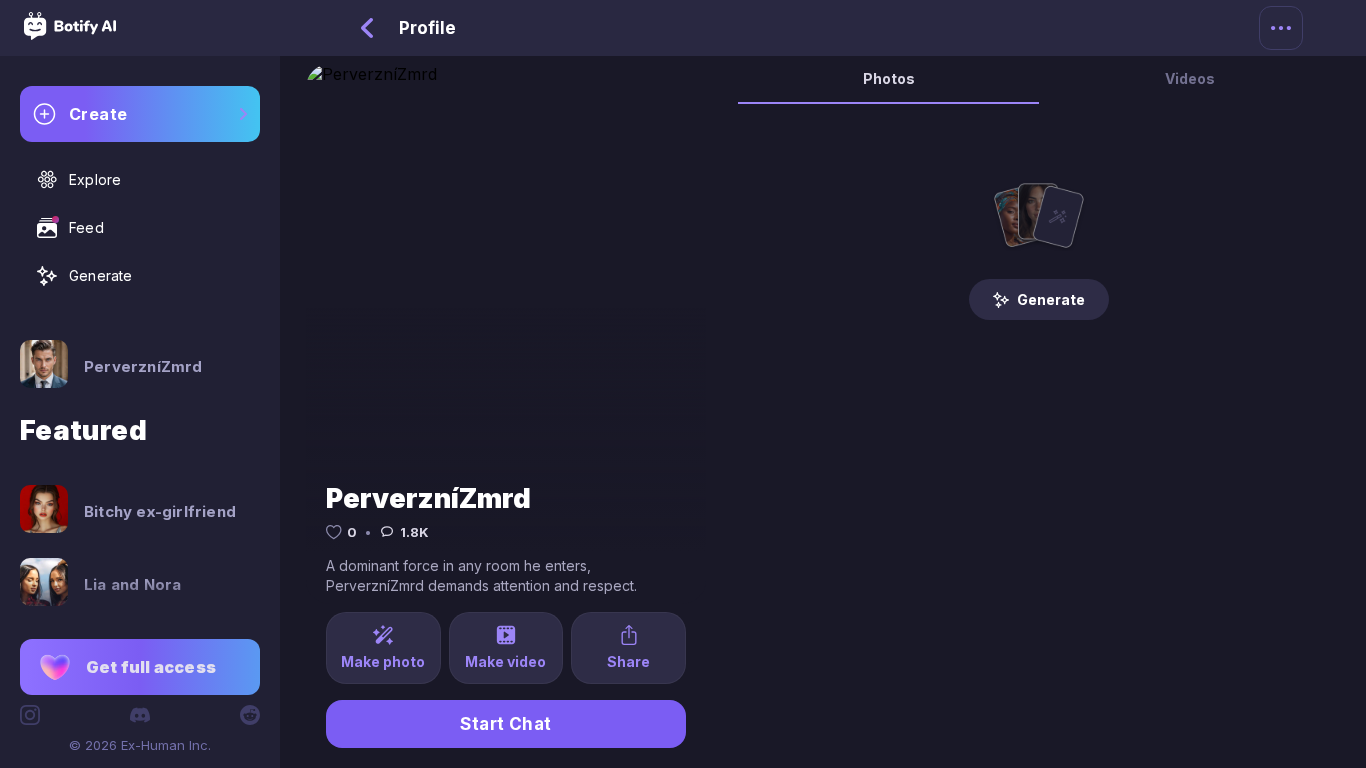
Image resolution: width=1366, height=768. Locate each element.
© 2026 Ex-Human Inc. (140, 745)
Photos (889, 78)
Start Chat (506, 724)
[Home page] (70, 34)
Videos (1190, 78)
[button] (140, 667)
